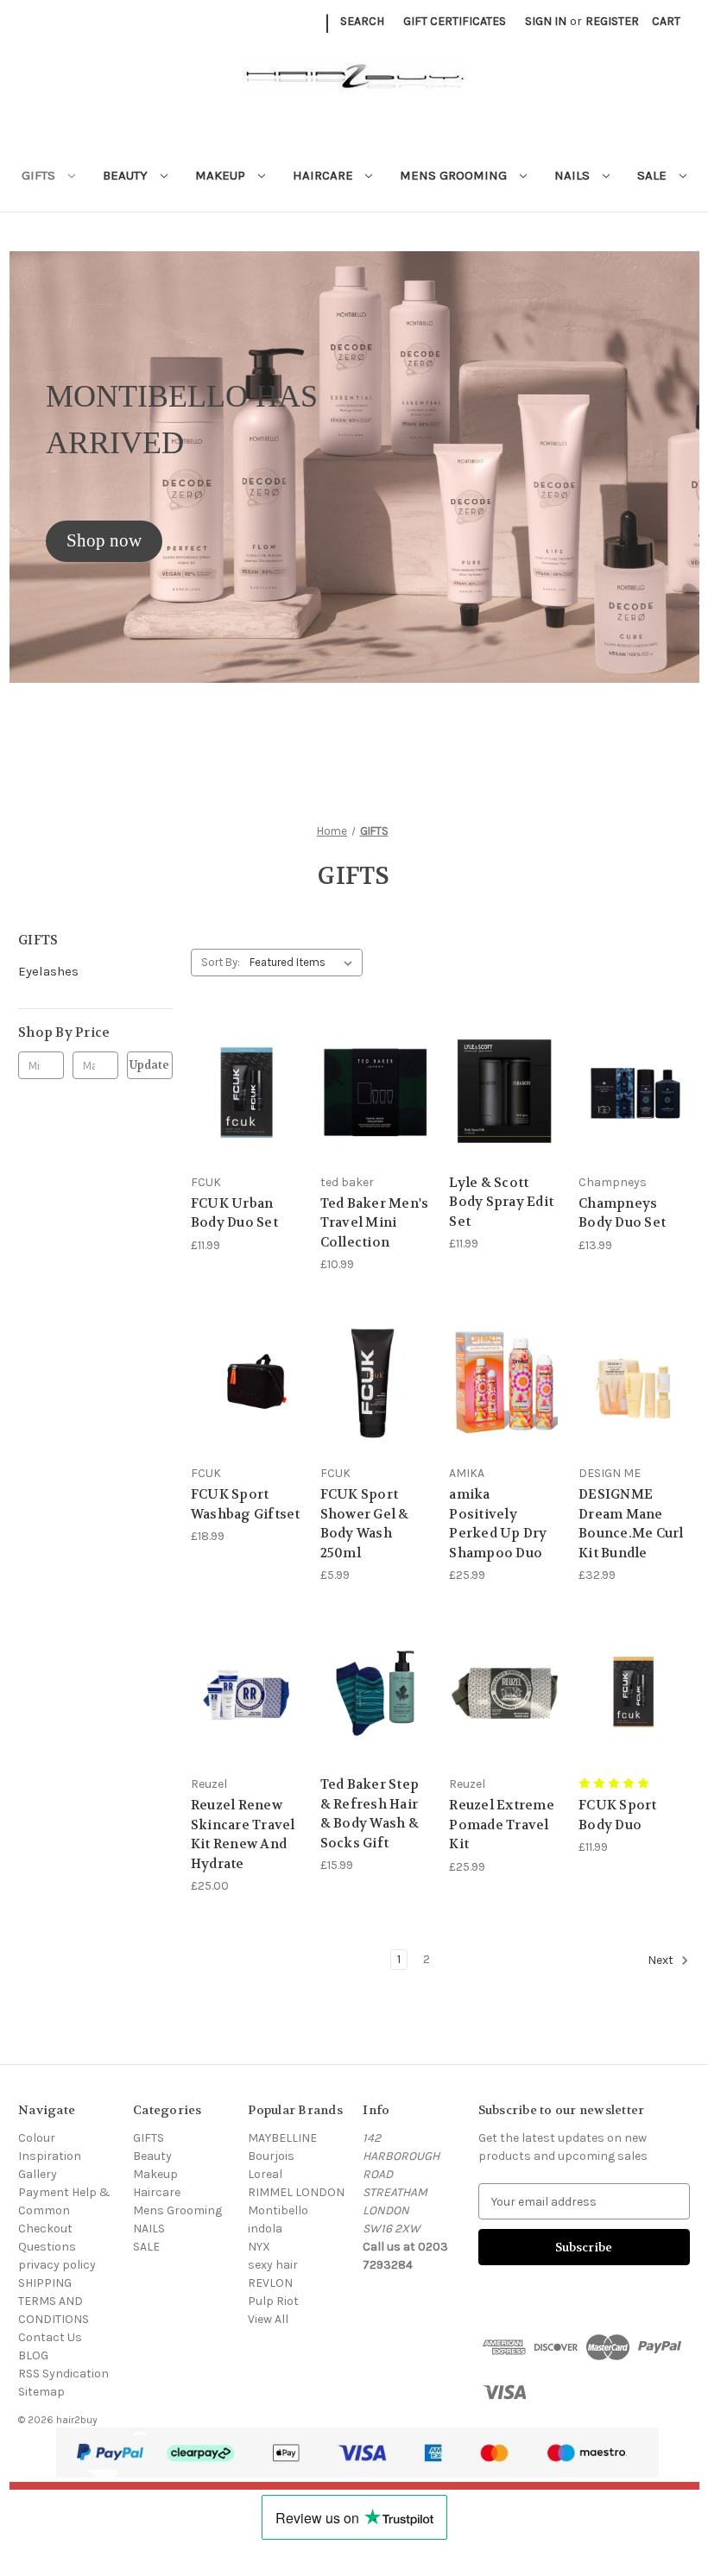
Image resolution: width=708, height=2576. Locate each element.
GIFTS (40, 175)
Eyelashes (48, 971)
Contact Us (50, 2337)
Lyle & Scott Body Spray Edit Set (501, 1202)
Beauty (127, 175)
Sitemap (41, 2392)
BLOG (33, 2355)
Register (612, 21)
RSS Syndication (63, 2374)
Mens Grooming (455, 175)
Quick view (243, 1060)
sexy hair (273, 2265)
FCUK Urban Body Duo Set (234, 1213)
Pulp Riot (273, 2301)
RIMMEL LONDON (296, 2192)
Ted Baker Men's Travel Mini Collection (375, 1223)
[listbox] (304, 963)
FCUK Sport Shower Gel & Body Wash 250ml (365, 1524)
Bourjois (271, 2156)
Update (149, 1065)
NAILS (574, 175)
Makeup (222, 175)
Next (662, 1960)
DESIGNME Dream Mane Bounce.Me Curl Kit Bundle (631, 1524)
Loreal (265, 2174)
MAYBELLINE (282, 2138)
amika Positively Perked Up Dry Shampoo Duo (498, 1524)
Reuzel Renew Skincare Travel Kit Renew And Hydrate (243, 1834)
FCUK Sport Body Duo (618, 1815)
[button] (104, 541)
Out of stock (246, 1122)
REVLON (270, 2283)
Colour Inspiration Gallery (50, 2156)
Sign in (546, 21)
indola (265, 2229)
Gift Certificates (455, 21)
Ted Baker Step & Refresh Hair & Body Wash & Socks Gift (370, 1814)
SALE (654, 175)
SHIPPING (45, 2283)
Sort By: (221, 962)
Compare (240, 1092)
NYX (259, 2247)
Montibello (278, 2210)
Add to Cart (376, 1122)
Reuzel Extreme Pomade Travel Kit (502, 1825)
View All (268, 2319)
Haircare (325, 175)
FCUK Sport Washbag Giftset (246, 1504)
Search (362, 21)
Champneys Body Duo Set (622, 1213)
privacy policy (57, 2265)
